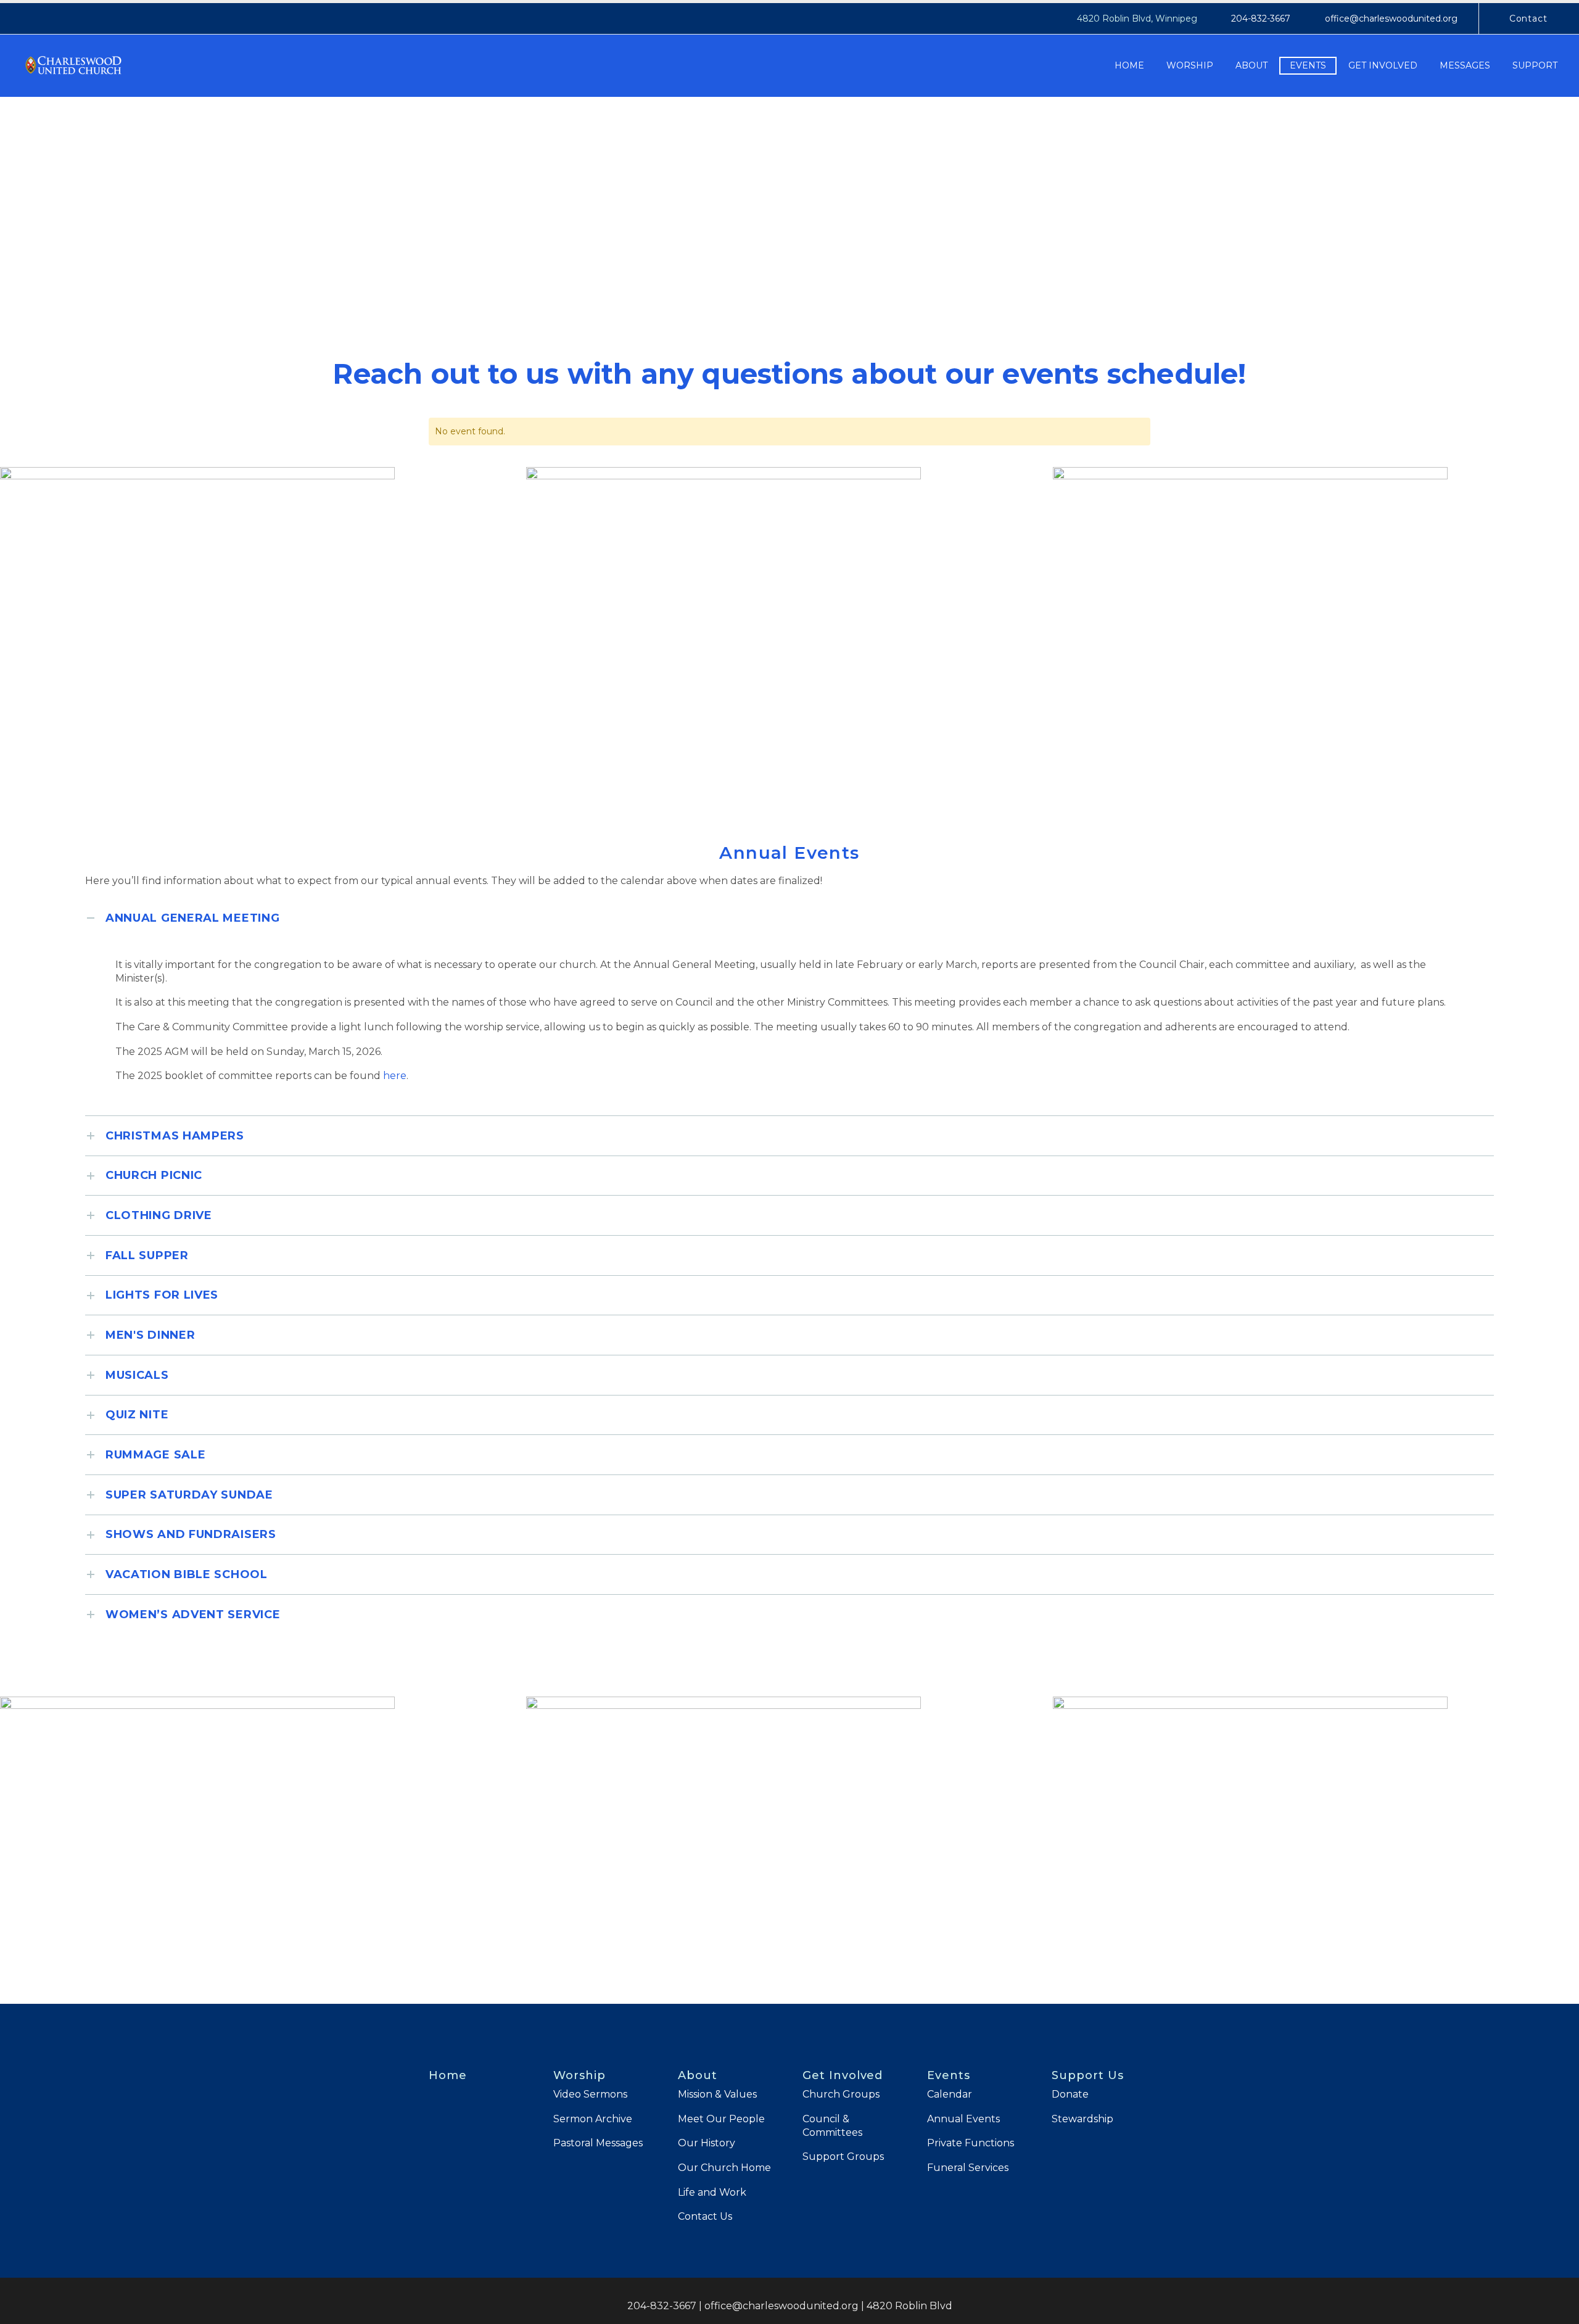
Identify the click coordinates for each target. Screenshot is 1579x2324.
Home (1129, 65)
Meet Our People (721, 2119)
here (395, 1076)
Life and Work (712, 2192)
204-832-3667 (1261, 19)
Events (1308, 65)
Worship (1190, 65)
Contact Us (705, 2216)
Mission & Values (717, 2094)
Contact (1528, 19)
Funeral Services (968, 2168)
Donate (1070, 2094)
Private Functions (971, 2143)
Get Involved (1383, 65)
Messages (1465, 65)
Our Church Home (724, 2168)
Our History (707, 2143)
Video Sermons (590, 2094)
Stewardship (1082, 2119)
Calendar (950, 2094)
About (1251, 65)
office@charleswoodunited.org (1391, 19)
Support (1535, 65)
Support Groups (843, 2157)
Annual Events (963, 2119)
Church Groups (841, 2094)
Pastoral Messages (598, 2143)
